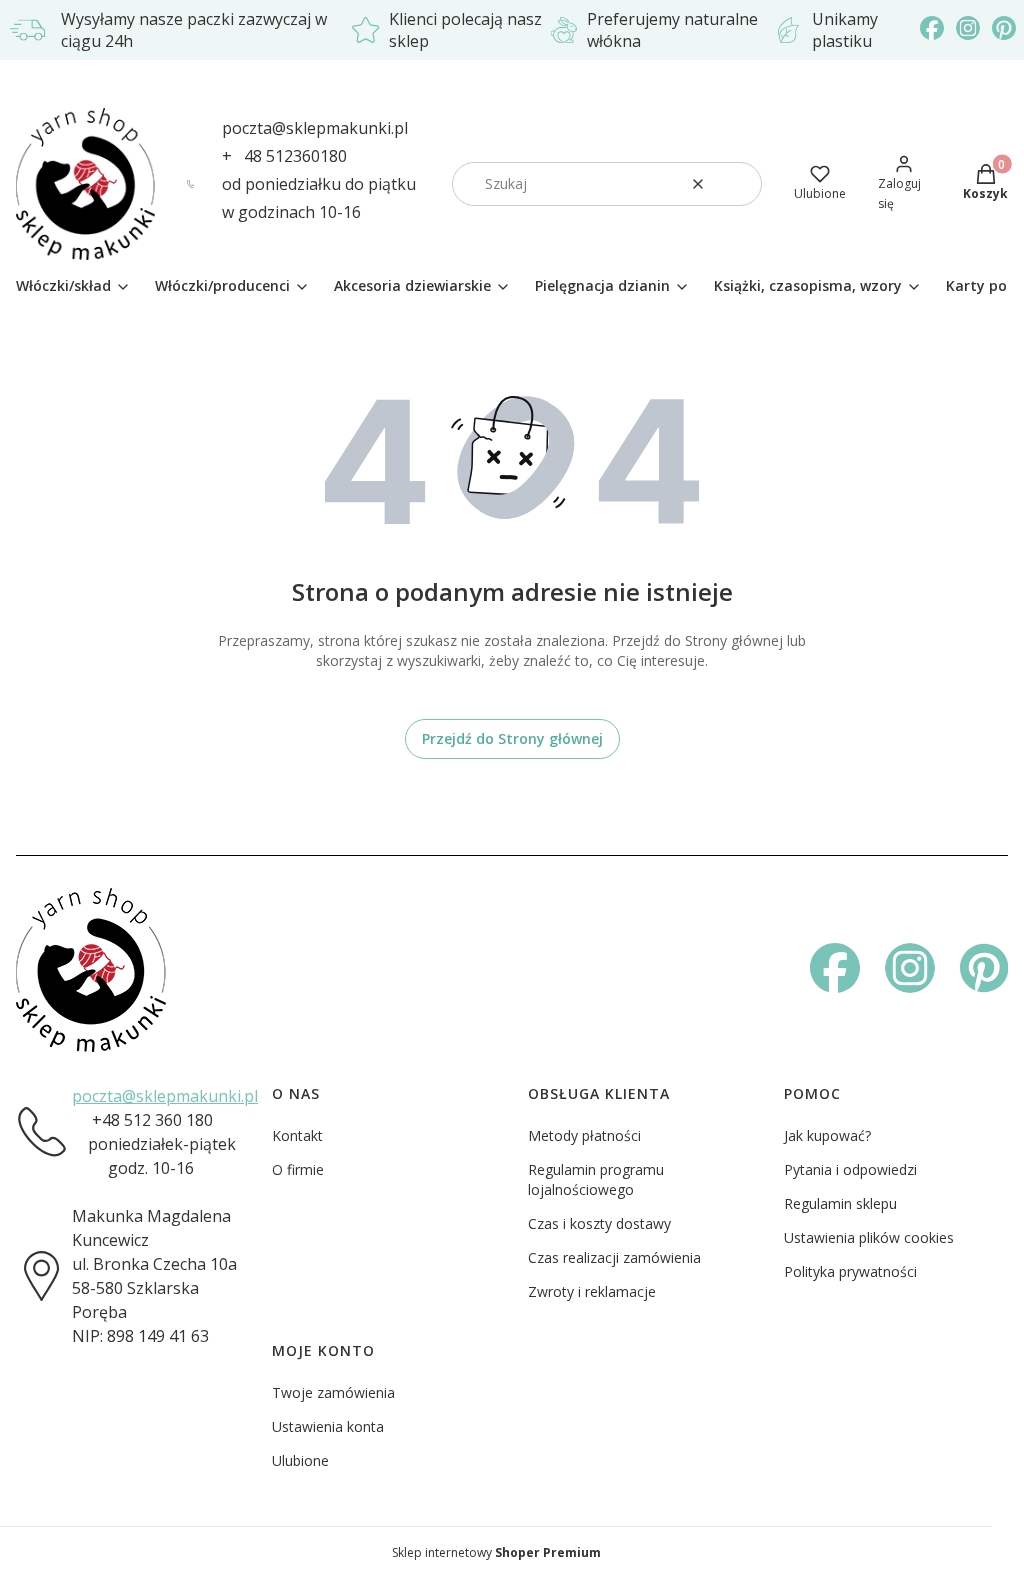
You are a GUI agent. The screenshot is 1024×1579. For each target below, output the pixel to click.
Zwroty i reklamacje (592, 1291)
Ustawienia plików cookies (869, 1237)
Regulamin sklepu (840, 1203)
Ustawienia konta (328, 1426)
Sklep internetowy (496, 1552)
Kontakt (297, 1135)
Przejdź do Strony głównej (512, 738)
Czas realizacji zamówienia (614, 1257)
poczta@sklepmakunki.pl (315, 128)
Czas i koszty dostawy (599, 1223)
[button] (739, 184)
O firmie (298, 1169)
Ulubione (300, 1460)
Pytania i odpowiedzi (850, 1169)
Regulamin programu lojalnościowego (596, 1179)
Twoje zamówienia (333, 1392)
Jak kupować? (827, 1135)
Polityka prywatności (850, 1271)
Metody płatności (584, 1135)
